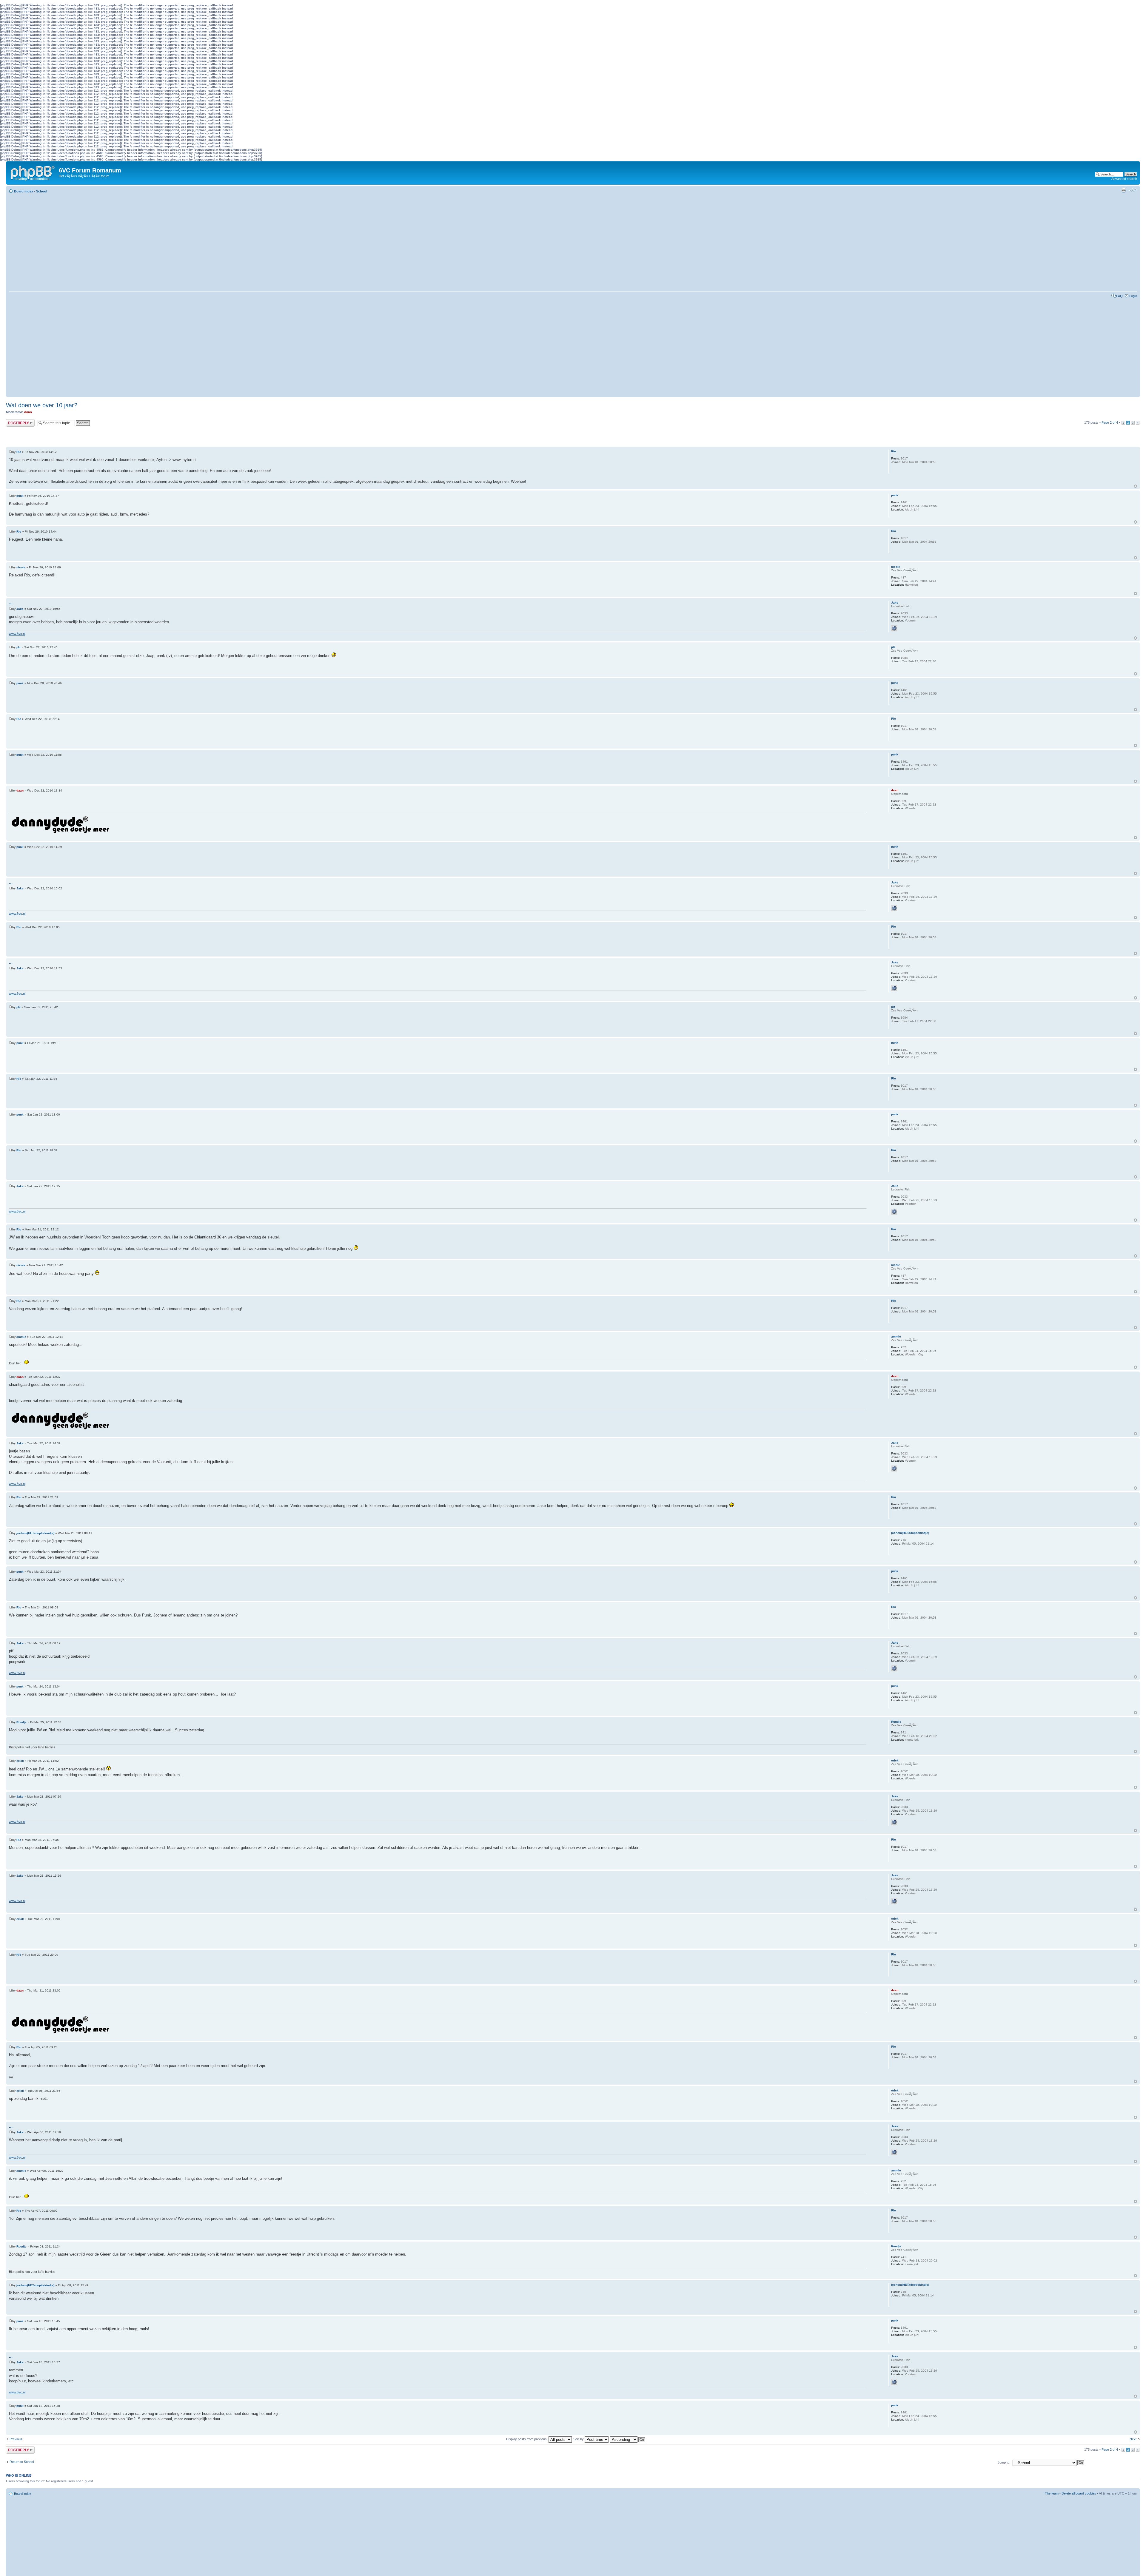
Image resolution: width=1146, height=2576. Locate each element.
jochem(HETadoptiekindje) (35, 1533)
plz (19, 647)
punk (20, 496)
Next (1133, 2439)
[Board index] (33, 172)
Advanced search (1124, 179)
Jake (20, 609)
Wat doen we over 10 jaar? (42, 405)
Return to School (22, 2462)
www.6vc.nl (17, 634)
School (42, 191)
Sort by (579, 2439)
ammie (21, 1337)
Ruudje (21, 1722)
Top (1135, 486)
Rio (19, 452)
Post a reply (15, 421)
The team (1052, 2493)
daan (28, 412)
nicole (21, 567)
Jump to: (1004, 2462)
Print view (1124, 190)
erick (20, 1761)
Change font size (1133, 190)
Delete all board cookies (1079, 2493)
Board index (24, 191)
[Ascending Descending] (628, 2439)
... (11, 603)
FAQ (1119, 296)
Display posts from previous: (527, 2439)
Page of (1110, 422)
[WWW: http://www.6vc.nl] (894, 628)
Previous (16, 2439)
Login (1133, 296)
